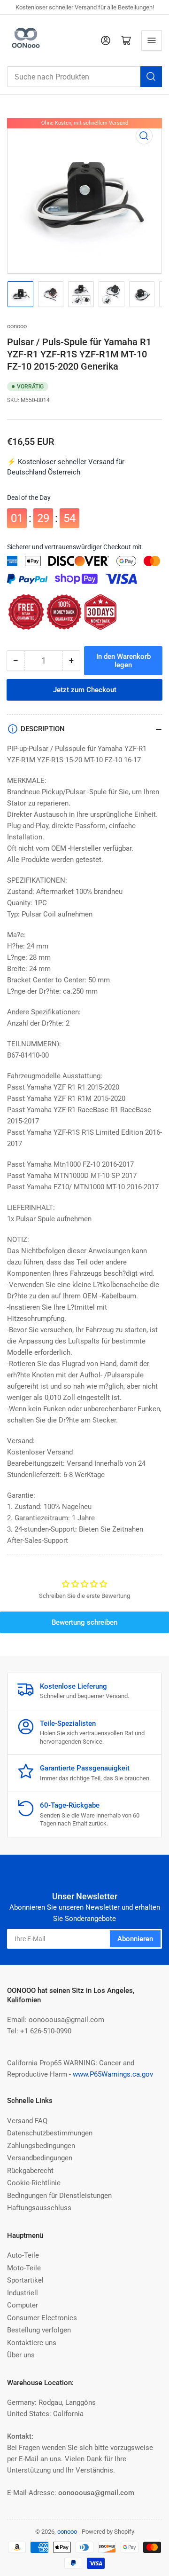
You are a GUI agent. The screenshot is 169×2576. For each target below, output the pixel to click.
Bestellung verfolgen (39, 2330)
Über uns (21, 2355)
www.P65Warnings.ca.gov (113, 2074)
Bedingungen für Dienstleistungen (59, 2196)
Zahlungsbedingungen (41, 2146)
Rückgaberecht (30, 2171)
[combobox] (84, 77)
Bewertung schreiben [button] (84, 1622)
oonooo (17, 326)
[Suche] (151, 77)
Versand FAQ (27, 2121)
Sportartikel (25, 2280)
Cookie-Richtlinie (34, 2183)
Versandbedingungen (40, 2158)
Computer (23, 2305)
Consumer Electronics (42, 2318)
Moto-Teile (24, 2268)
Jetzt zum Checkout (85, 690)
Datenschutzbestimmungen (50, 2133)
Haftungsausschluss (39, 2208)
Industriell (23, 2293)
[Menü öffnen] (152, 40)
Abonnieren (135, 1939)
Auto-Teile (23, 2255)
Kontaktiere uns (32, 2343)
